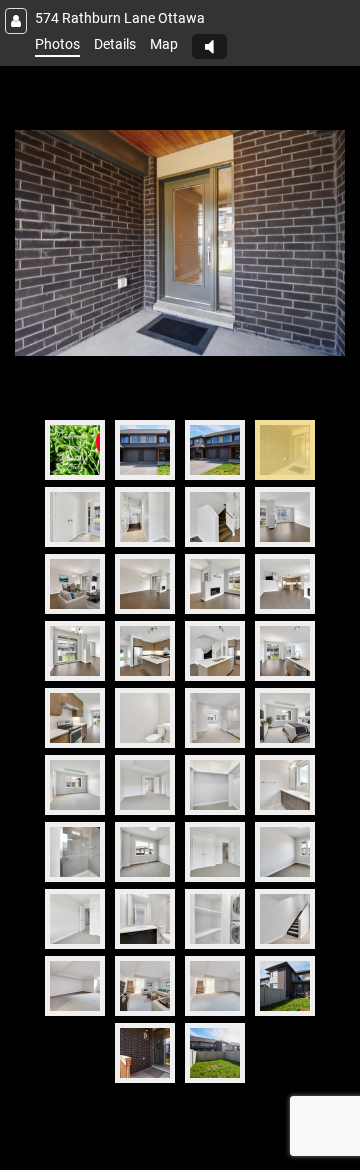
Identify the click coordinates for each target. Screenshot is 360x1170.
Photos (57, 44)
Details (115, 44)
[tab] (75, 450)
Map (164, 44)
